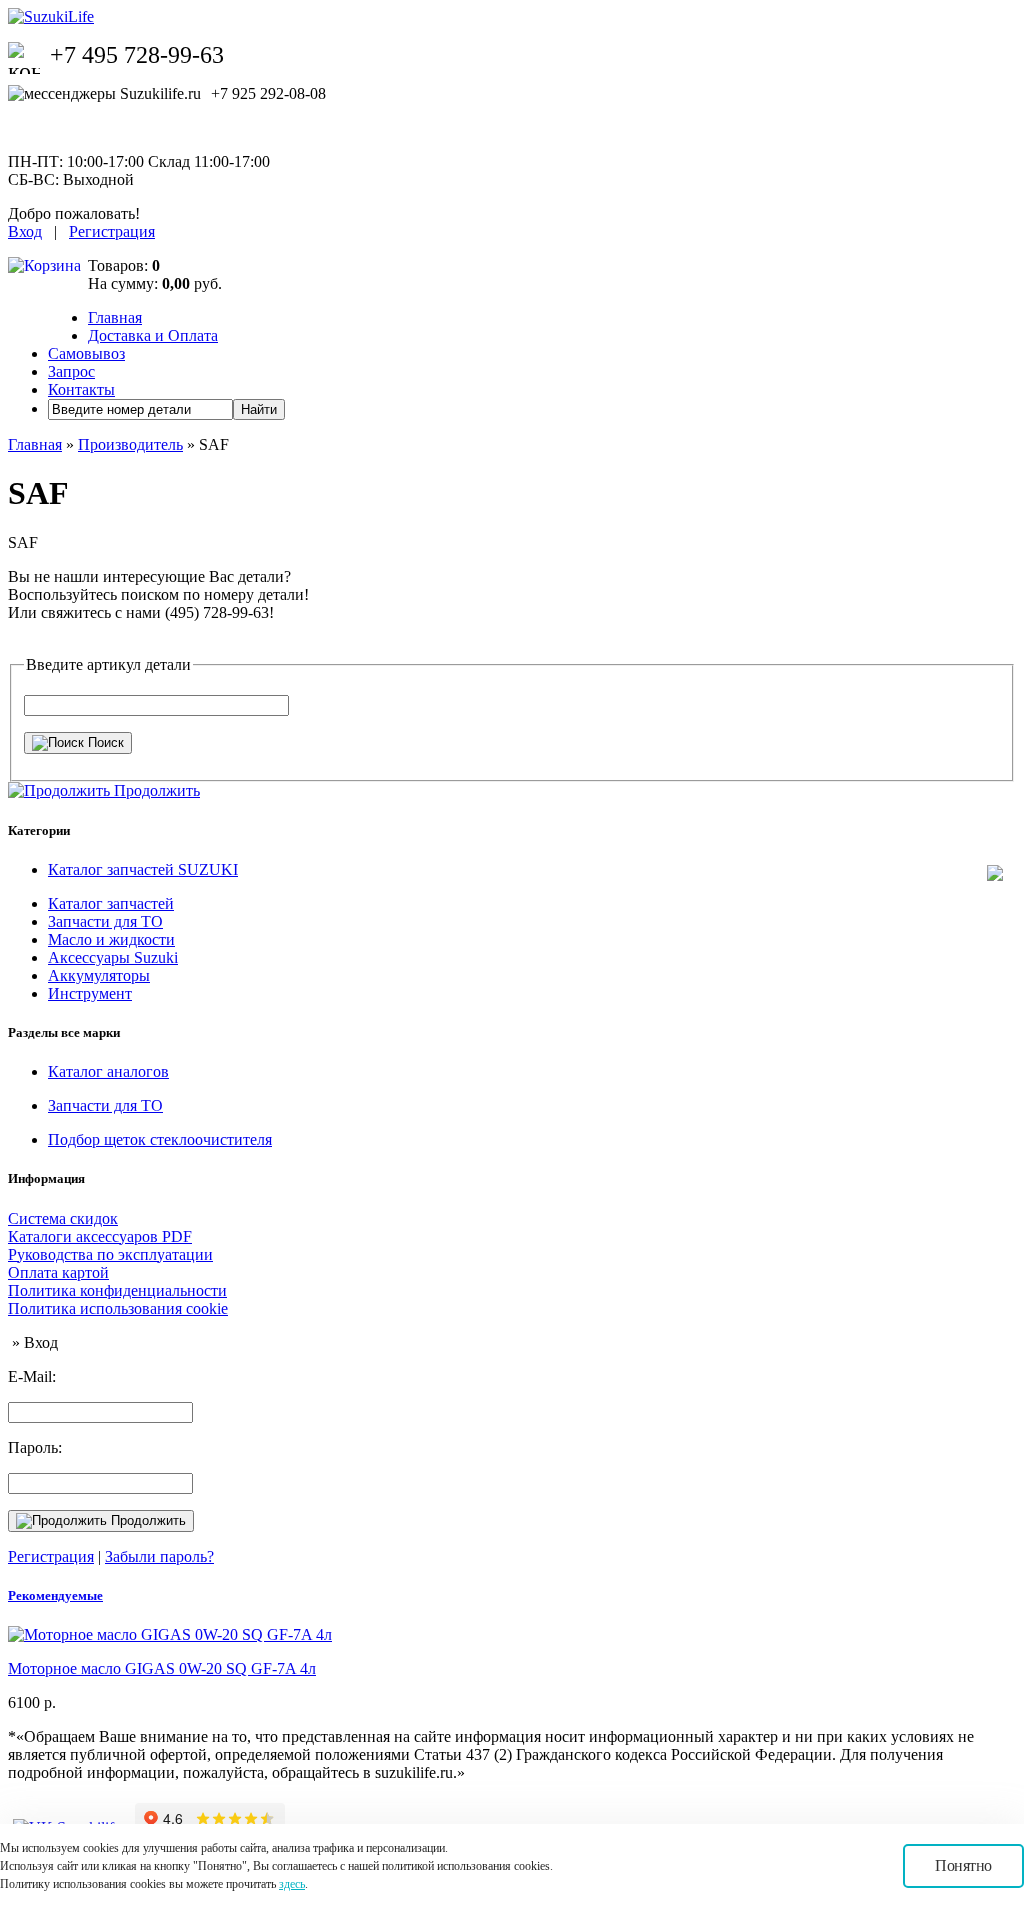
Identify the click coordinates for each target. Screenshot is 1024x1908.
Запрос (71, 371)
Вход (25, 231)
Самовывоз (86, 353)
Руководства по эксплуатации (110, 1254)
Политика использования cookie (118, 1308)
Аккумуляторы (99, 975)
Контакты (81, 389)
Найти (259, 409)
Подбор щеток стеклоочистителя (160, 1139)
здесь (292, 1884)
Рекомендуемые (55, 1595)
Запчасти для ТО (105, 921)
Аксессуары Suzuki (113, 957)
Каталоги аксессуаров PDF (100, 1236)
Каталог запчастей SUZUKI (143, 869)
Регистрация (112, 231)
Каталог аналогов (108, 1071)
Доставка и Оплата (153, 335)
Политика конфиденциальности (117, 1290)
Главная (115, 317)
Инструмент (90, 993)
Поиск (104, 742)
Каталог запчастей (111, 903)
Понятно (963, 1865)
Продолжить (146, 1520)
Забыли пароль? (159, 1556)
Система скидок (63, 1218)
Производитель (130, 444)
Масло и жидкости (111, 939)
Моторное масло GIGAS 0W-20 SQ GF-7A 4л (162, 1668)
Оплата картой (58, 1272)
